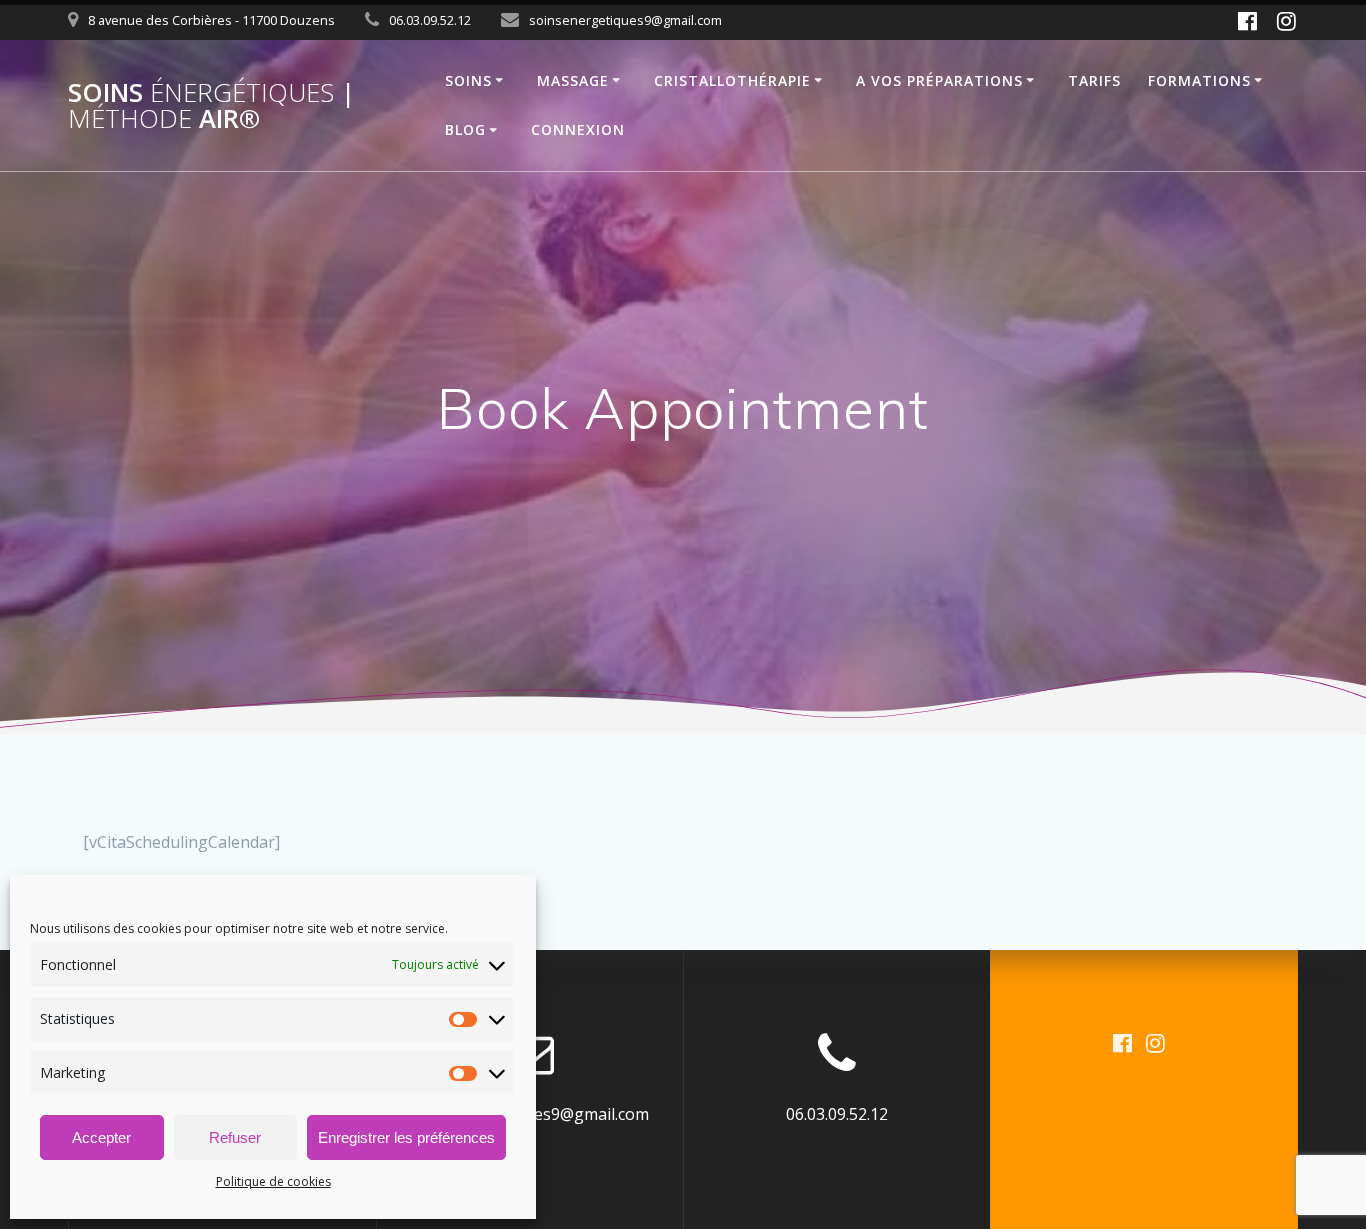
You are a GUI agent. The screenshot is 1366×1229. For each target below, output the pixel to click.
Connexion (578, 129)
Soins (468, 80)
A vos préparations (939, 80)
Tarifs (1094, 80)
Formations (1199, 80)
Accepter (101, 1137)
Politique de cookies (273, 1181)
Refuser (235, 1137)
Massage (573, 80)
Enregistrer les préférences (406, 1137)
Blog (465, 129)
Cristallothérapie (732, 80)
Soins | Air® (211, 105)
